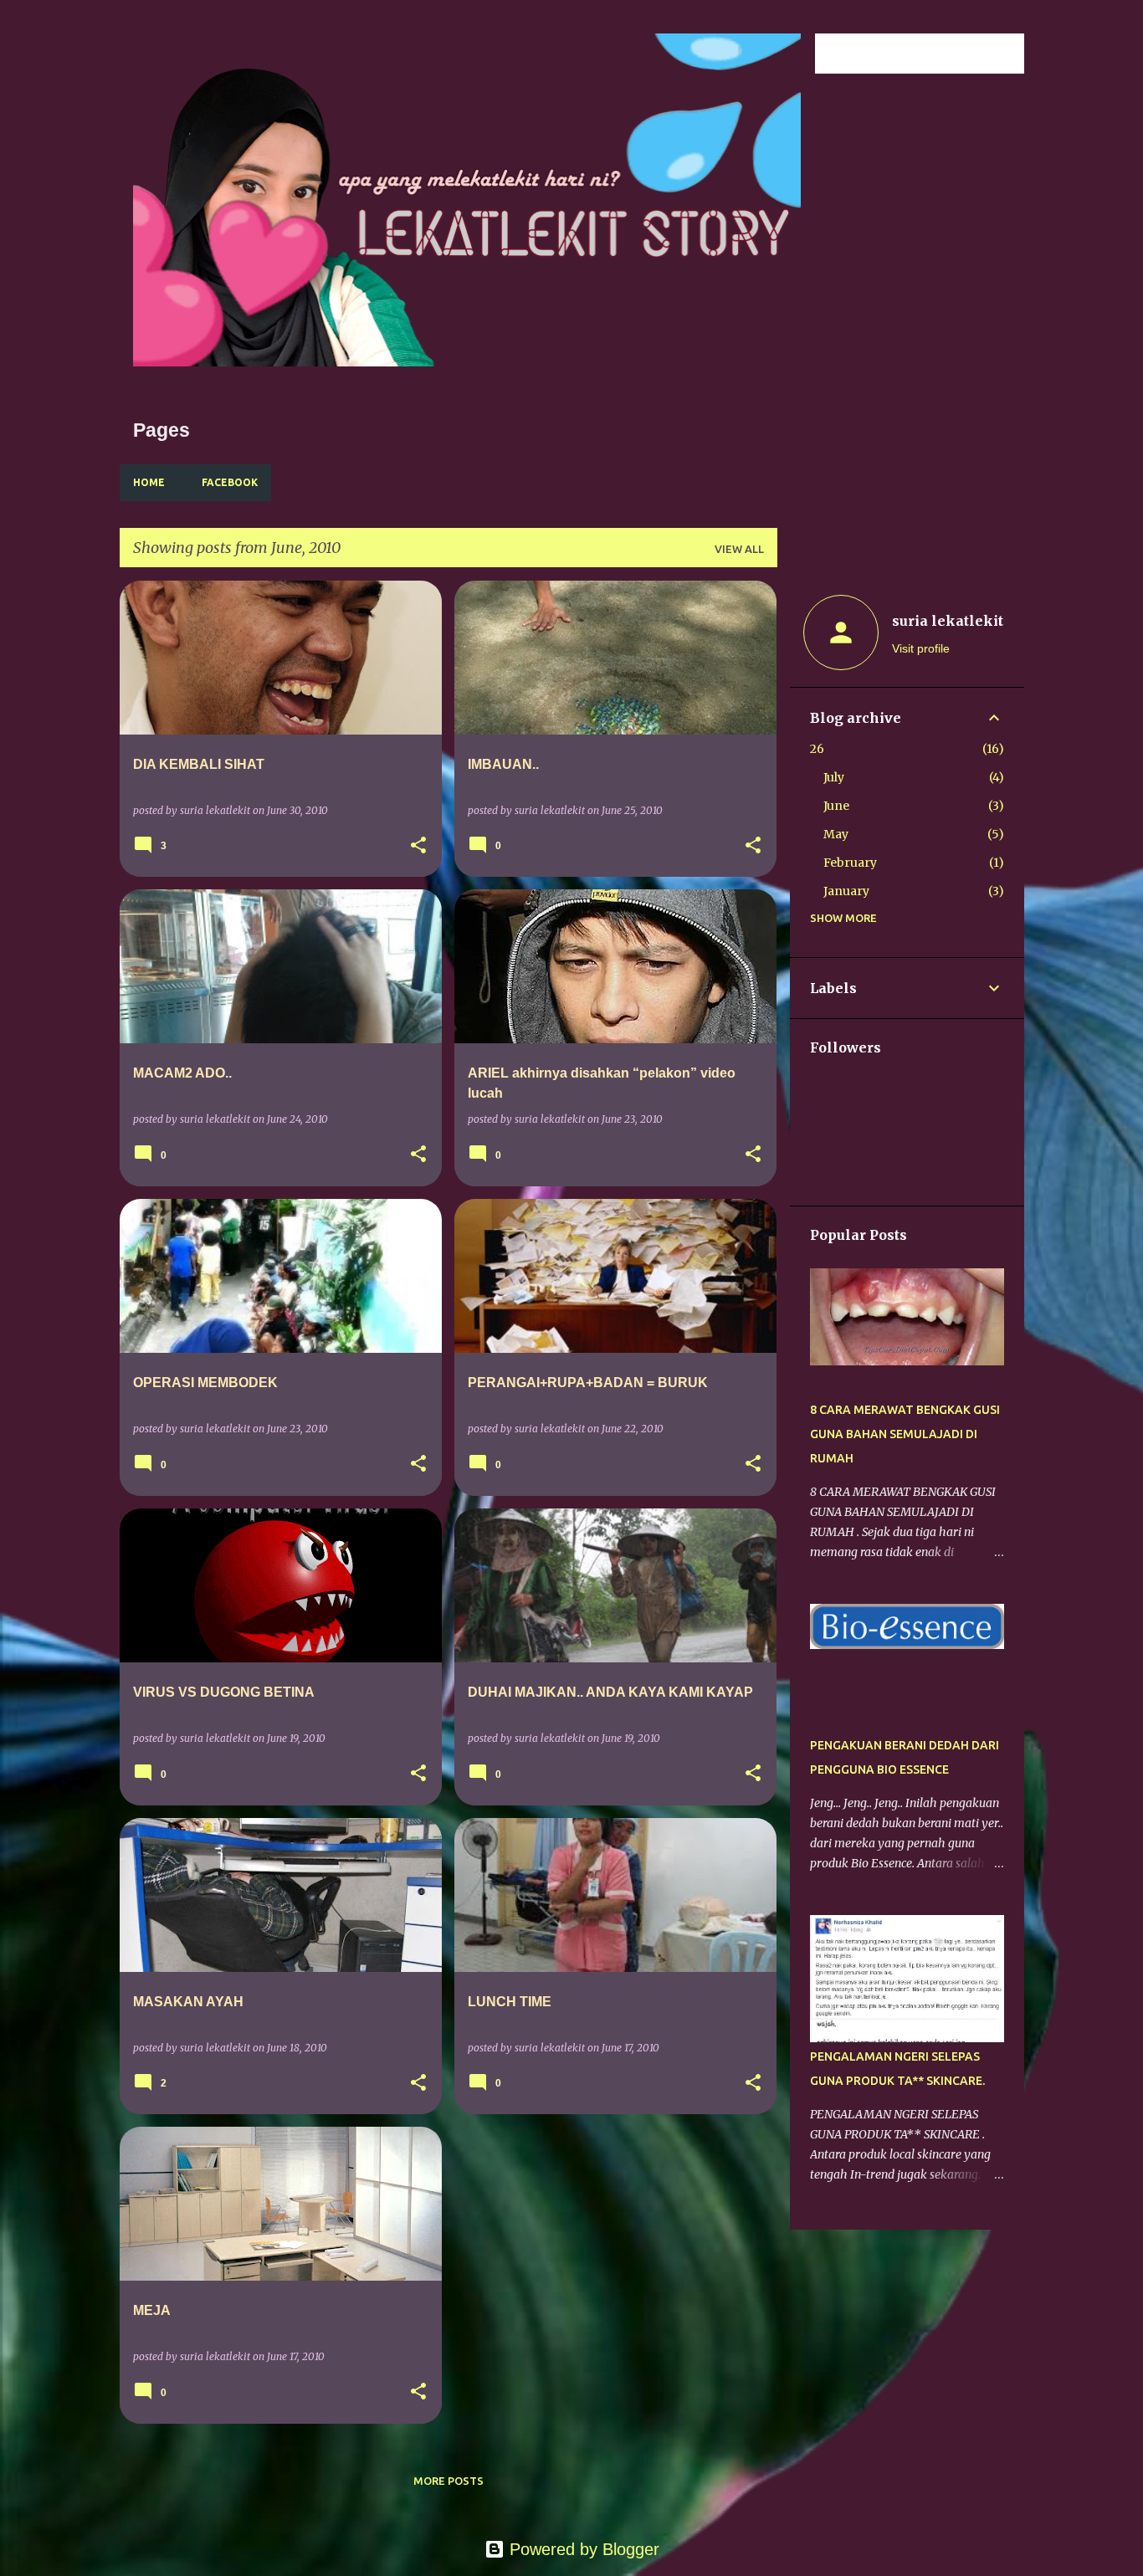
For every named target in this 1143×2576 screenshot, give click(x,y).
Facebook (230, 482)
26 (817, 749)
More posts (448, 2481)
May (836, 834)
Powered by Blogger (582, 2549)
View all (739, 549)
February (850, 863)
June (836, 806)
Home (149, 482)
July (834, 777)
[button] (418, 846)
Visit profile (921, 648)
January (846, 891)
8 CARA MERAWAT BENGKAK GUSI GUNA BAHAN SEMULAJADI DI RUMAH (905, 1434)
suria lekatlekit (948, 621)
